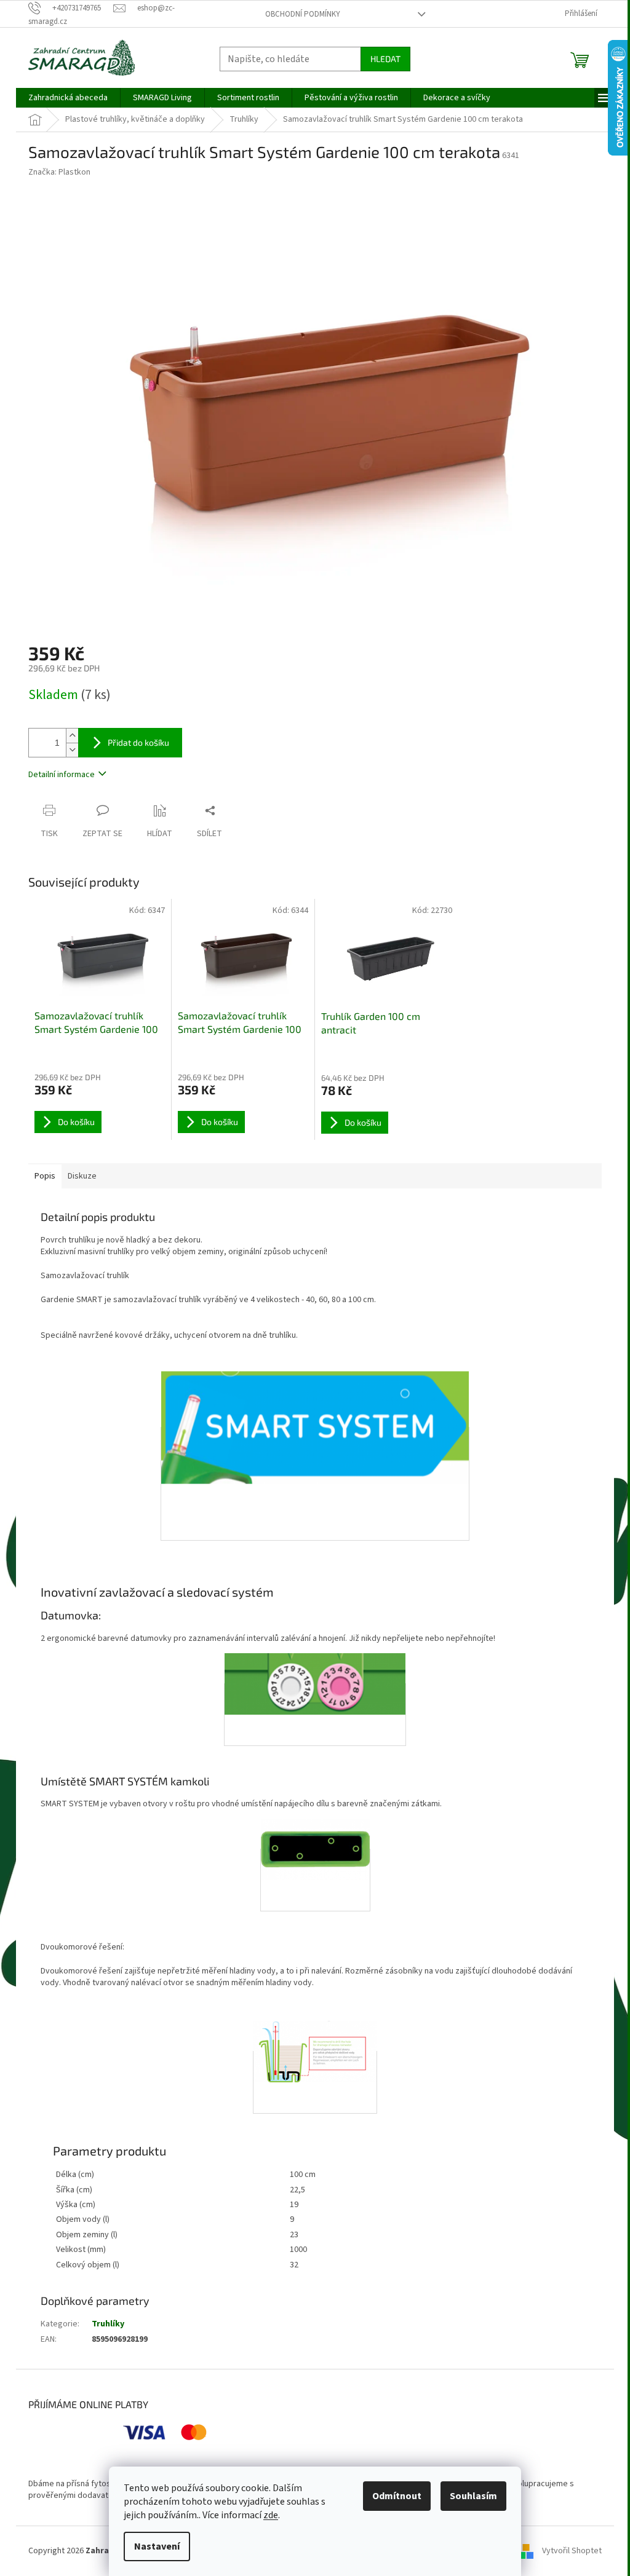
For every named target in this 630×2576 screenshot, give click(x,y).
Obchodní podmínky (303, 14)
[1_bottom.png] (315, 1880)
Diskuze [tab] (82, 1176)
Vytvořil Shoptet (572, 2551)
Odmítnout (397, 2496)
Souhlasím (473, 2496)
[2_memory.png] (315, 1714)
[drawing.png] (315, 2082)
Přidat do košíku (138, 742)
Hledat (385, 59)
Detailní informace (62, 775)
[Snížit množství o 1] (72, 750)
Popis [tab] (45, 1176)
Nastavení (157, 2546)
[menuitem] (68, 98)
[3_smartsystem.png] (315, 1484)
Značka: (59, 172)
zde (271, 2515)
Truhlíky (108, 2324)
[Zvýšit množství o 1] (72, 736)
